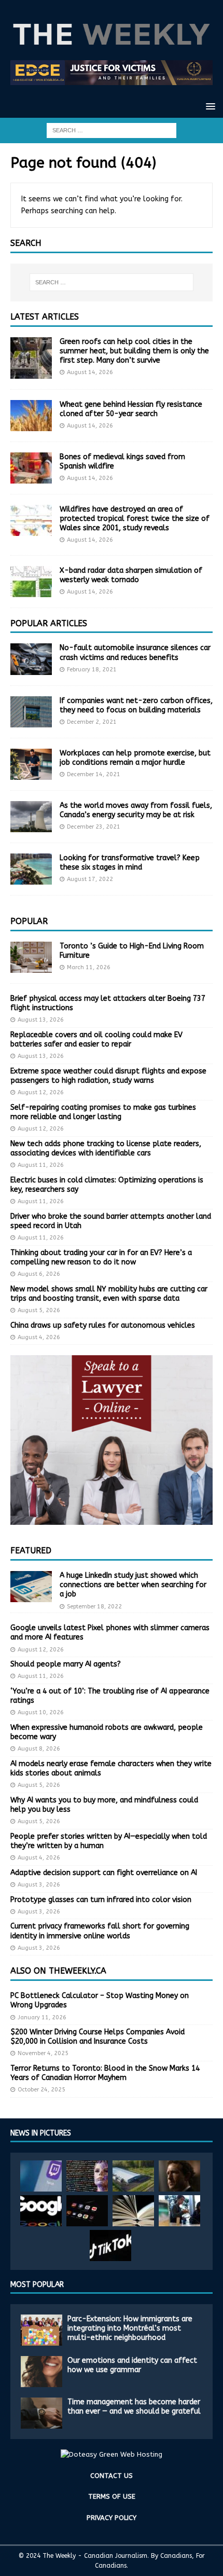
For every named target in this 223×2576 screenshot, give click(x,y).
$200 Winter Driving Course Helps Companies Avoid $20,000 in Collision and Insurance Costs (97, 2037)
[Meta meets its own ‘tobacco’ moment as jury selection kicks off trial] (179, 2176)
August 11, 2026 (41, 1165)
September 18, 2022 (94, 1607)
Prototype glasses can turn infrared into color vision (101, 1900)
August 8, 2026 (39, 1749)
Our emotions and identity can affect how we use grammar (132, 2365)
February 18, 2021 (92, 670)
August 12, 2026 (41, 1092)
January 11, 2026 (42, 2017)
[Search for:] (112, 130)
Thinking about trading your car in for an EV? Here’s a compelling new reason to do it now (101, 1257)
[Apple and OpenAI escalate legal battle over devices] (179, 2211)
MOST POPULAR (37, 2285)
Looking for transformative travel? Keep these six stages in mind (130, 863)
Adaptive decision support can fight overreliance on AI (104, 1873)
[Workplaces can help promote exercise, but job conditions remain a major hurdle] (31, 764)
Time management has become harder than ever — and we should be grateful (134, 2407)
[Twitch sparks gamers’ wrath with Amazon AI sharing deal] (41, 2176)
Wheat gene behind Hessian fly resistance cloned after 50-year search (131, 409)
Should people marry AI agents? (66, 1664)
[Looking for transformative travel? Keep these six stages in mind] (31, 869)
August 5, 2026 (39, 1310)
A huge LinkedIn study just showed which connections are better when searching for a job (133, 1585)
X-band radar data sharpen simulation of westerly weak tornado (131, 575)
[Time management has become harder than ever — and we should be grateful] (41, 2413)
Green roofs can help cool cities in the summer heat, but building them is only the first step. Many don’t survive (134, 351)
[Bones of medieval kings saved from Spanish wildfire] (31, 468)
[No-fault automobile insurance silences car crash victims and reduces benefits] (31, 659)
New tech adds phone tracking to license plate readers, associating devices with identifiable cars (106, 1148)
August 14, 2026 (90, 372)
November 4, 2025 (43, 2053)
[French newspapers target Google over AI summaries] (41, 2211)
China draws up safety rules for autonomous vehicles (103, 1325)
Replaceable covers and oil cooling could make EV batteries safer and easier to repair (96, 1039)
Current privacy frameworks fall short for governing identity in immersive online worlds (100, 1931)
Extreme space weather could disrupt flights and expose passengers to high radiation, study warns (108, 1076)
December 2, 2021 (92, 722)
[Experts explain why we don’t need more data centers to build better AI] (133, 2176)
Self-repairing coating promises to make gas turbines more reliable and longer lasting (103, 1112)
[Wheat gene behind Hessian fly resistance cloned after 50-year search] (31, 416)
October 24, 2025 (41, 2090)
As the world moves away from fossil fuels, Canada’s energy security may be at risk (136, 810)
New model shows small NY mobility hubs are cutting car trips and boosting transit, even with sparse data (109, 1294)
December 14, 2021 (94, 774)
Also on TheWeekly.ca (58, 1971)
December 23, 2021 (94, 827)
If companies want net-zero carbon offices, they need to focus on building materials (136, 705)
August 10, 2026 (41, 1712)
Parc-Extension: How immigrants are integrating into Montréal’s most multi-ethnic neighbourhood (130, 2328)
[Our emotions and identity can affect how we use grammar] (41, 2372)
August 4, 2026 (39, 1337)
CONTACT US (112, 2476)
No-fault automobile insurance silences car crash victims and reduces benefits (135, 652)
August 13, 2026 (41, 1020)
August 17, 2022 (90, 879)
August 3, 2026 (39, 1885)
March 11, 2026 (89, 967)
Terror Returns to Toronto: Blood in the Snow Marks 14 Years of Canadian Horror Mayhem (105, 2073)
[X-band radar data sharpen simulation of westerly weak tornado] (31, 582)
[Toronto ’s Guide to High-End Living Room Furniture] (31, 957)
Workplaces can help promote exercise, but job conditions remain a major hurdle (135, 758)
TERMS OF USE (112, 2496)
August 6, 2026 (39, 1274)
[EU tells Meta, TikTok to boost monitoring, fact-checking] (110, 2246)
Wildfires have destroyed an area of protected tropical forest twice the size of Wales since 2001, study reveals (135, 519)
